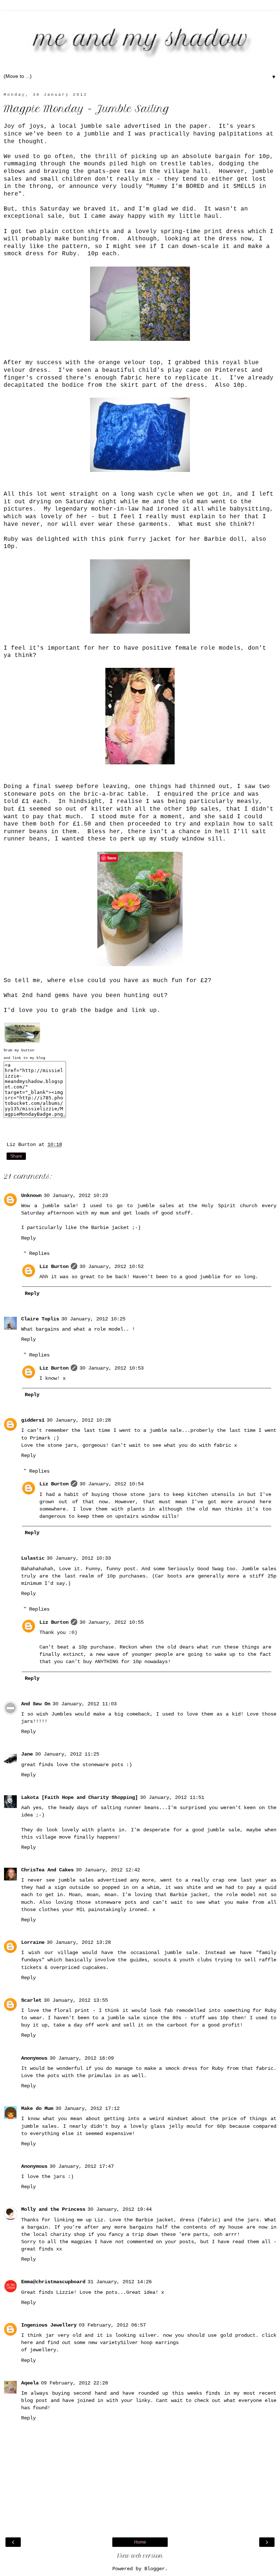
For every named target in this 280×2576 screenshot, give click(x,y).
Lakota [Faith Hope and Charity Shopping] (79, 1797)
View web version (140, 2556)
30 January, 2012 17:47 (82, 2166)
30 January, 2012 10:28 (79, 1420)
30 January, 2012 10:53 (112, 1368)
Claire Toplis (40, 1319)
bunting (86, 239)
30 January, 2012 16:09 (82, 2058)
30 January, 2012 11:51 (172, 1797)
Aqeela (30, 2383)
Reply (28, 1238)
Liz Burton (54, 1267)
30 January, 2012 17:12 (87, 2108)
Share (16, 1156)
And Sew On (36, 1704)
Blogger (155, 2569)
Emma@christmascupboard (53, 2282)
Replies (39, 1253)
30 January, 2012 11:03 (85, 1704)
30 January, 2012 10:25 (93, 1319)
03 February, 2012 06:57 (112, 2325)
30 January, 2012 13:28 (79, 1942)
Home (140, 2542)
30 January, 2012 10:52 (112, 1267)
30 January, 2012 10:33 (79, 1558)
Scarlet (31, 2000)
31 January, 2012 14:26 (120, 2282)
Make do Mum (37, 2108)
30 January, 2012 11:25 (67, 1754)
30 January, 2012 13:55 (76, 2000)
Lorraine (33, 1942)
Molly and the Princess (53, 2209)
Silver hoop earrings (149, 2343)
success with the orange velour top (98, 363)
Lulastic (33, 1558)
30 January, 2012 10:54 (112, 1484)
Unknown (31, 1196)
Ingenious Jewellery (49, 2325)
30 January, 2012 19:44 (120, 2209)
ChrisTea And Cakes (47, 1870)
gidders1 (33, 1420)
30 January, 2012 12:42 (108, 1870)
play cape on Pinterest (208, 370)
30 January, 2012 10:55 (112, 1622)
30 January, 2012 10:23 (76, 1196)
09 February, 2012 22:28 (74, 2383)
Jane (27, 1754)
